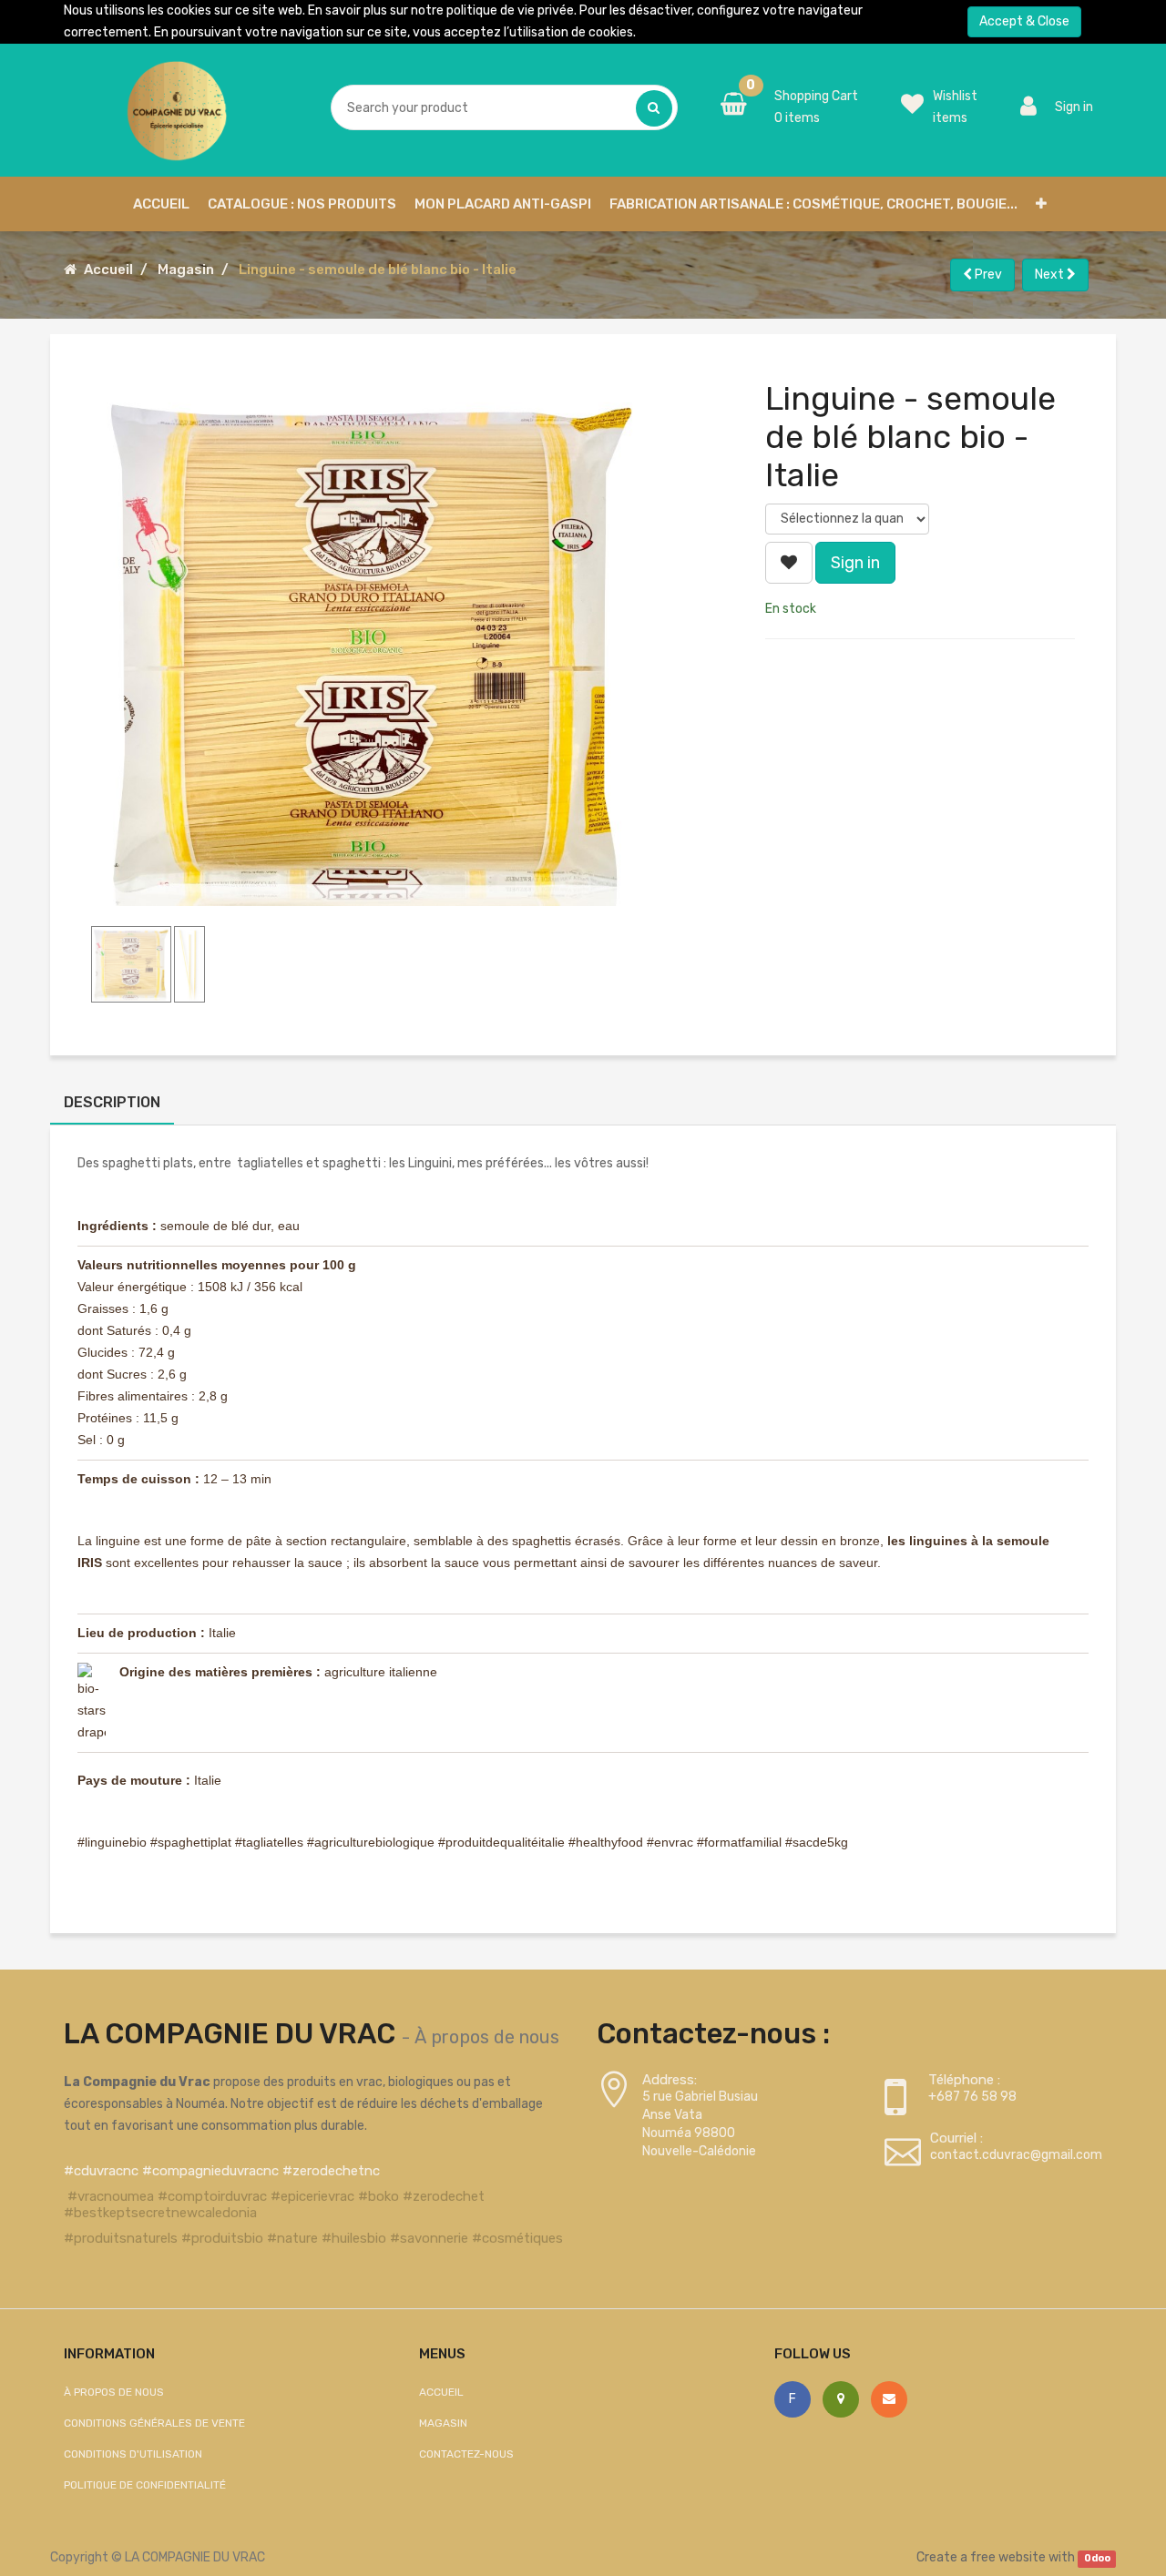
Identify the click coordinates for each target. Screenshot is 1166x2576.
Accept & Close (1024, 21)
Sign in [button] (855, 563)
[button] (1041, 204)
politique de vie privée (510, 10)
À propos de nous (487, 2037)
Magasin (186, 270)
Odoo (1097, 2558)
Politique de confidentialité (145, 2485)
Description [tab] (112, 1102)
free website (1008, 2557)
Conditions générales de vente (154, 2423)
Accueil (108, 270)
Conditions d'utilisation (133, 2454)
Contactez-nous (466, 2454)
